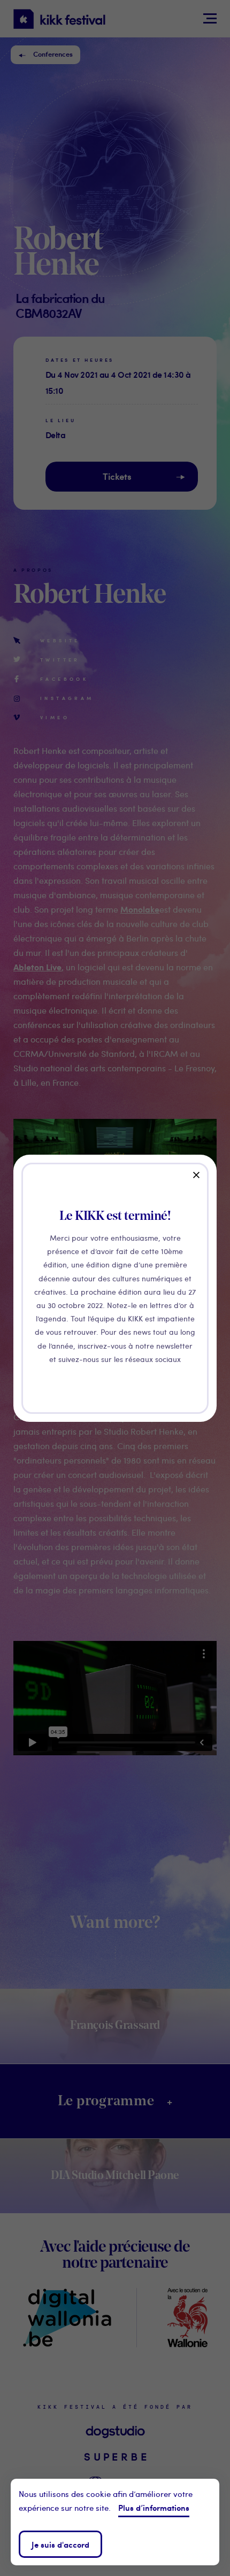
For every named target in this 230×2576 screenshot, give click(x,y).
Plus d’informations (154, 2507)
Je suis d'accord (60, 2544)
